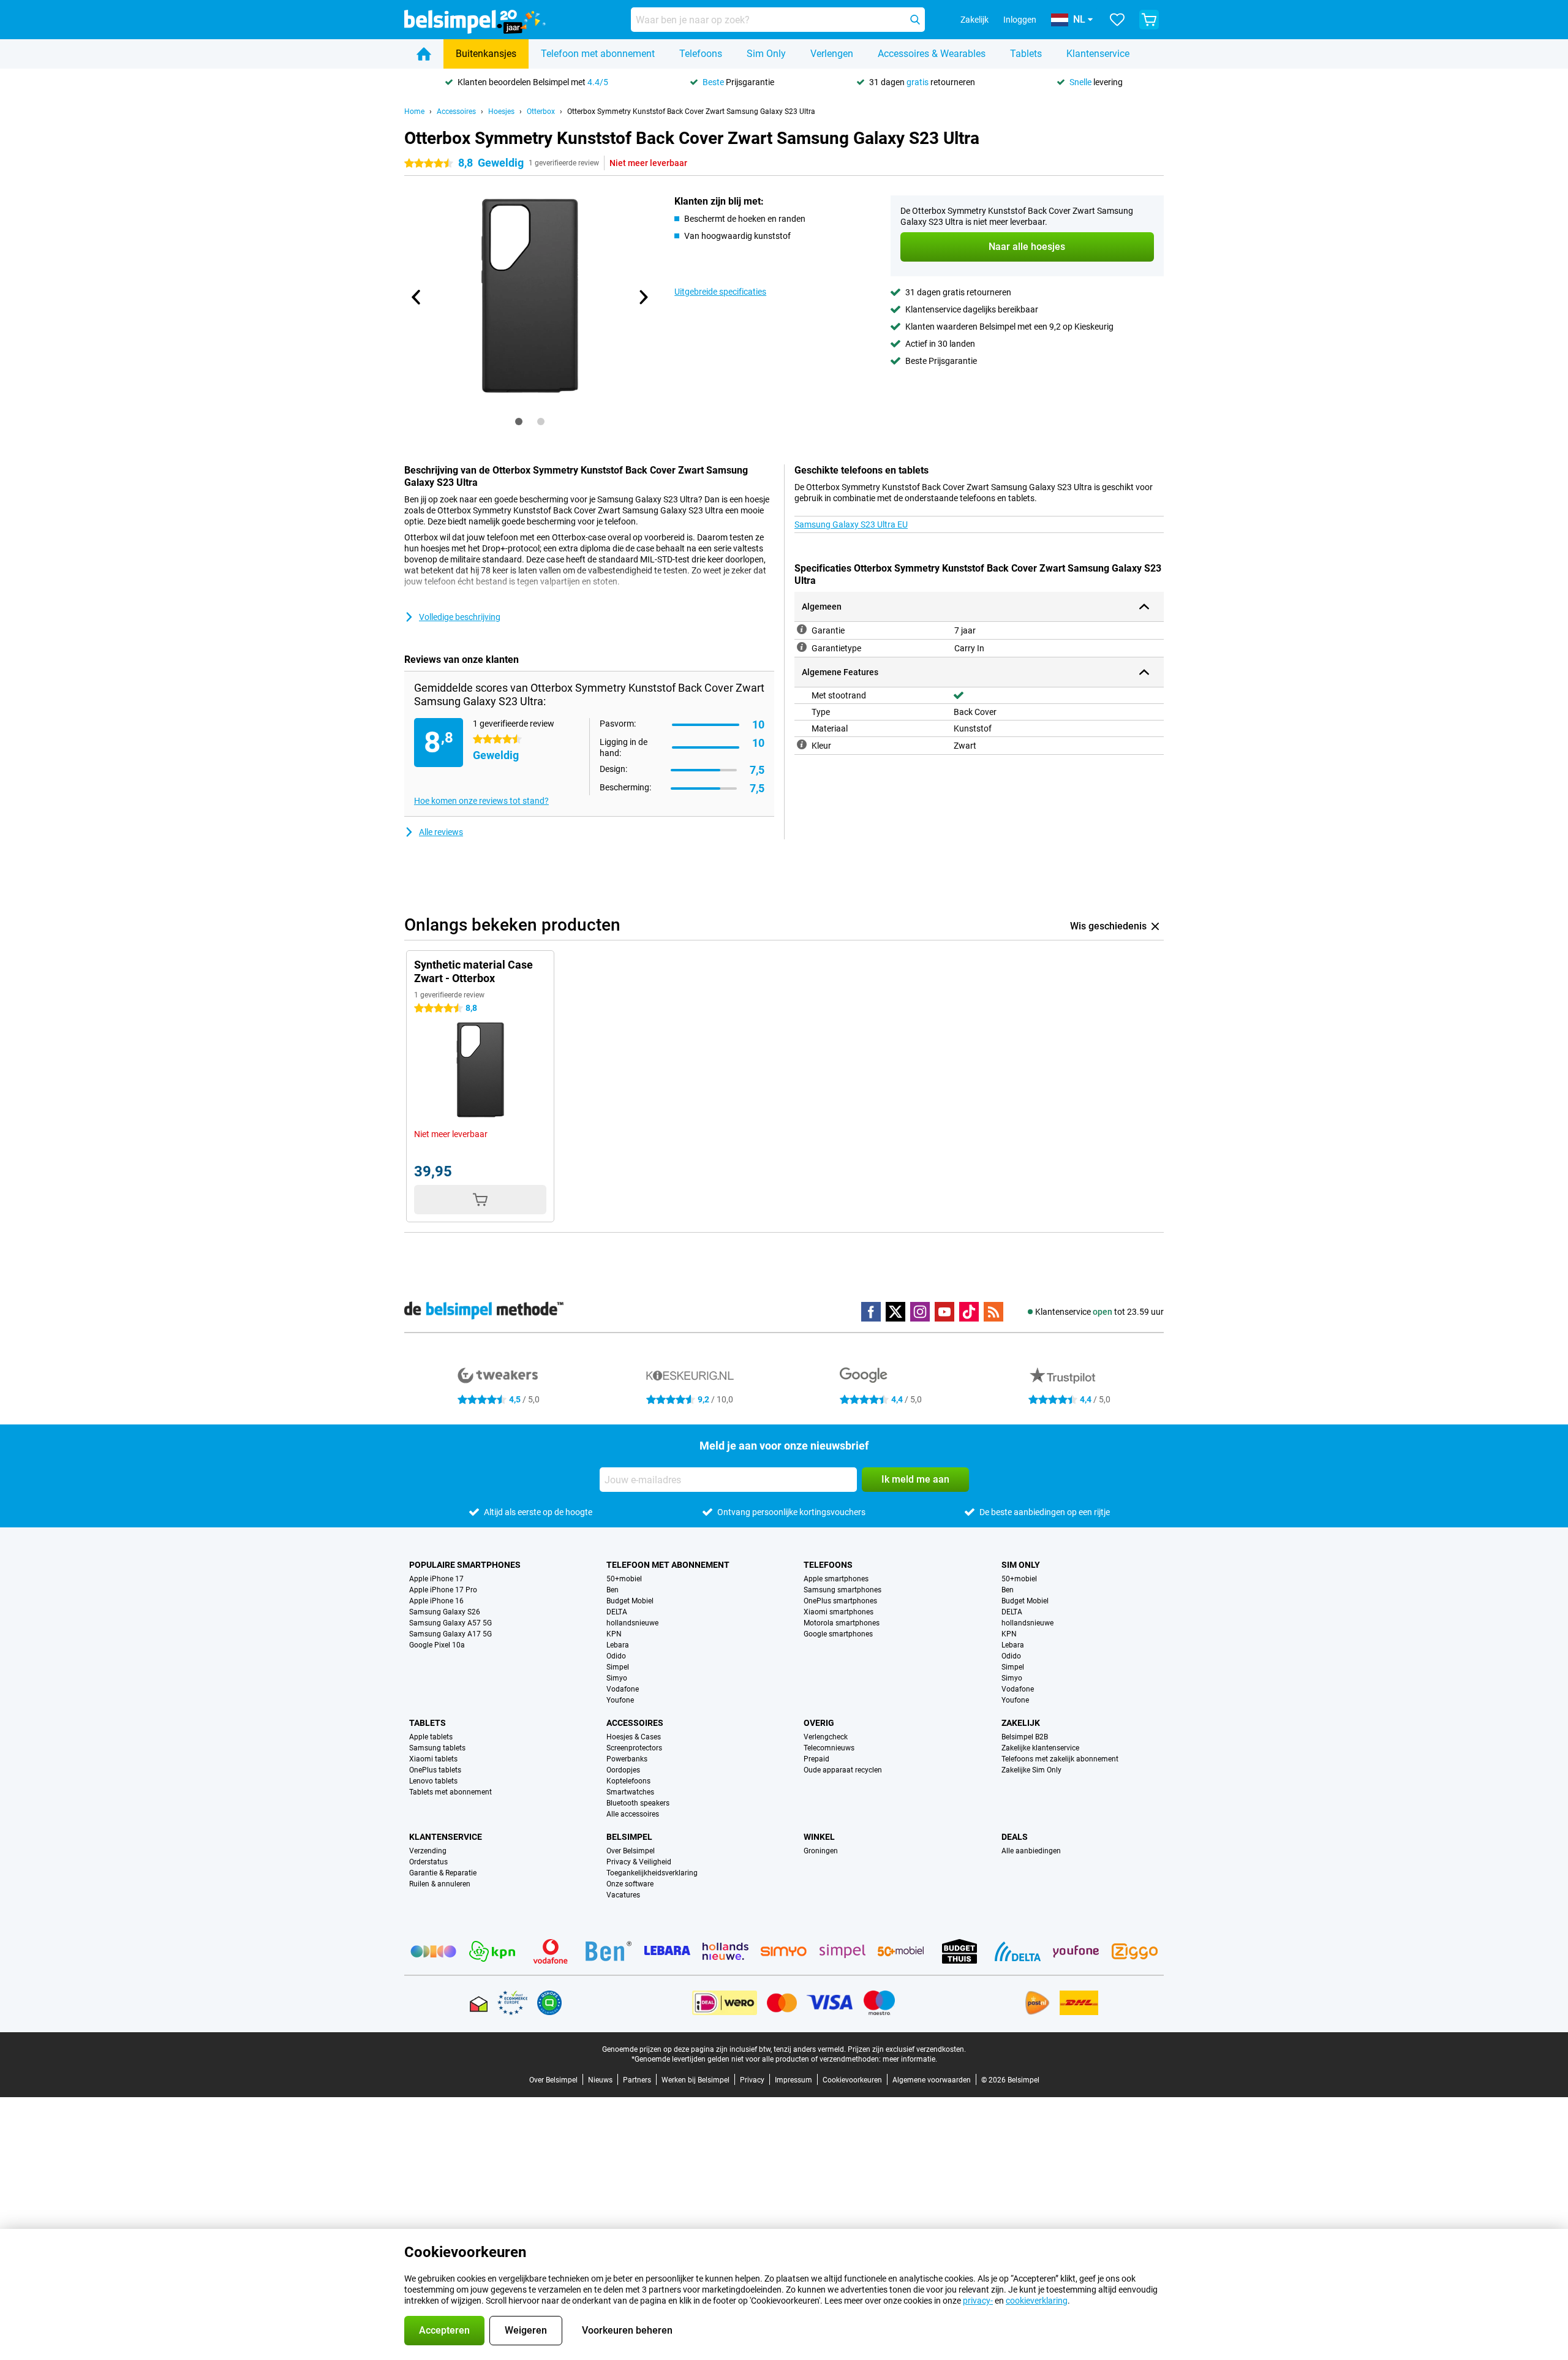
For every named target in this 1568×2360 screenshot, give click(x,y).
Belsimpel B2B (1025, 1737)
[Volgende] (643, 297)
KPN (614, 1634)
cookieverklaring (1037, 2301)
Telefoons (701, 54)
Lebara (618, 1645)
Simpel (618, 1667)
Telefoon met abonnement (598, 54)
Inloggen (1020, 20)
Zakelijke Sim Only (1031, 1770)
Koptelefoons (628, 1781)
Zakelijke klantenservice (1040, 1748)
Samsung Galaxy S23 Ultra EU (851, 524)
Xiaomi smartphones (839, 1612)
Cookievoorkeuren (852, 2080)
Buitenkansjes (486, 54)
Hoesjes (501, 112)
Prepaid (816, 1759)
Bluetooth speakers (638, 1803)
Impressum (793, 2080)
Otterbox (541, 112)
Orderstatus (428, 1862)
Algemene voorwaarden (932, 2080)
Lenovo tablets (433, 1781)
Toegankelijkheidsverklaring (652, 1873)
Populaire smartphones (465, 1565)
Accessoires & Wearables (932, 54)
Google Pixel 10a (437, 1645)
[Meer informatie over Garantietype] (802, 647)
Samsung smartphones (842, 1590)
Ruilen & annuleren (440, 1884)
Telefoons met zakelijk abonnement (1060, 1759)
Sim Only (766, 54)
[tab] (519, 422)
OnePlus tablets (435, 1770)
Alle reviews (441, 832)
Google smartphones (838, 1634)
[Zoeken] (915, 20)
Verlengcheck (826, 1737)
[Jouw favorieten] (1117, 20)
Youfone (620, 1700)
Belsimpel (629, 1837)
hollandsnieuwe (632, 1623)
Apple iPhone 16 (436, 1601)
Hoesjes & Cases (634, 1737)
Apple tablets (431, 1737)
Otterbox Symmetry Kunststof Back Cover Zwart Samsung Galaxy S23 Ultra (691, 112)
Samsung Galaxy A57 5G (450, 1623)
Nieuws (600, 2080)
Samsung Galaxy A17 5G (450, 1634)
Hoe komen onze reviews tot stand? (481, 801)
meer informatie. (910, 2059)
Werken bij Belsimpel (695, 2080)
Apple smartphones (836, 1579)
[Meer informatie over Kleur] (802, 744)
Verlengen (832, 54)
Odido (616, 1656)
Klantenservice (1098, 54)
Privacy (752, 2080)
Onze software (630, 1884)
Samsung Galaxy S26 (445, 1612)
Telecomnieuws (829, 1748)
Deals (1015, 1837)
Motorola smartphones (842, 1623)
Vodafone (623, 1689)
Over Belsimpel (631, 1851)
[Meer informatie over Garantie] (802, 629)
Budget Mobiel (630, 1601)
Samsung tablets (437, 1748)
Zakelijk (1021, 1723)
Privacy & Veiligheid (639, 1862)
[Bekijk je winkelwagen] (1149, 20)
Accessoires (456, 112)
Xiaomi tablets (433, 1759)
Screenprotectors (634, 1748)
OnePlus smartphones (840, 1601)
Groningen (821, 1851)
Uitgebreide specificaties (720, 292)
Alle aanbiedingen (1031, 1851)
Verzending (428, 1851)
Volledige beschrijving (460, 617)
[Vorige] (417, 297)
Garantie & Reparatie (443, 1873)
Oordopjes (623, 1770)
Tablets (1026, 54)
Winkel (819, 1837)
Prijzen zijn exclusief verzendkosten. (907, 2049)
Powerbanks (627, 1759)
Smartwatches (630, 1792)
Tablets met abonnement (450, 1792)
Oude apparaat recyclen (843, 1770)
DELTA (617, 1612)
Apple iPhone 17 (436, 1579)
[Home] (424, 54)
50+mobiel (624, 1579)
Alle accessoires (633, 1814)
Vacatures (623, 1895)
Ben (612, 1590)
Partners (637, 2080)
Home (414, 112)
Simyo (617, 1678)
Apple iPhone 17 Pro (443, 1590)
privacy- (978, 2301)
